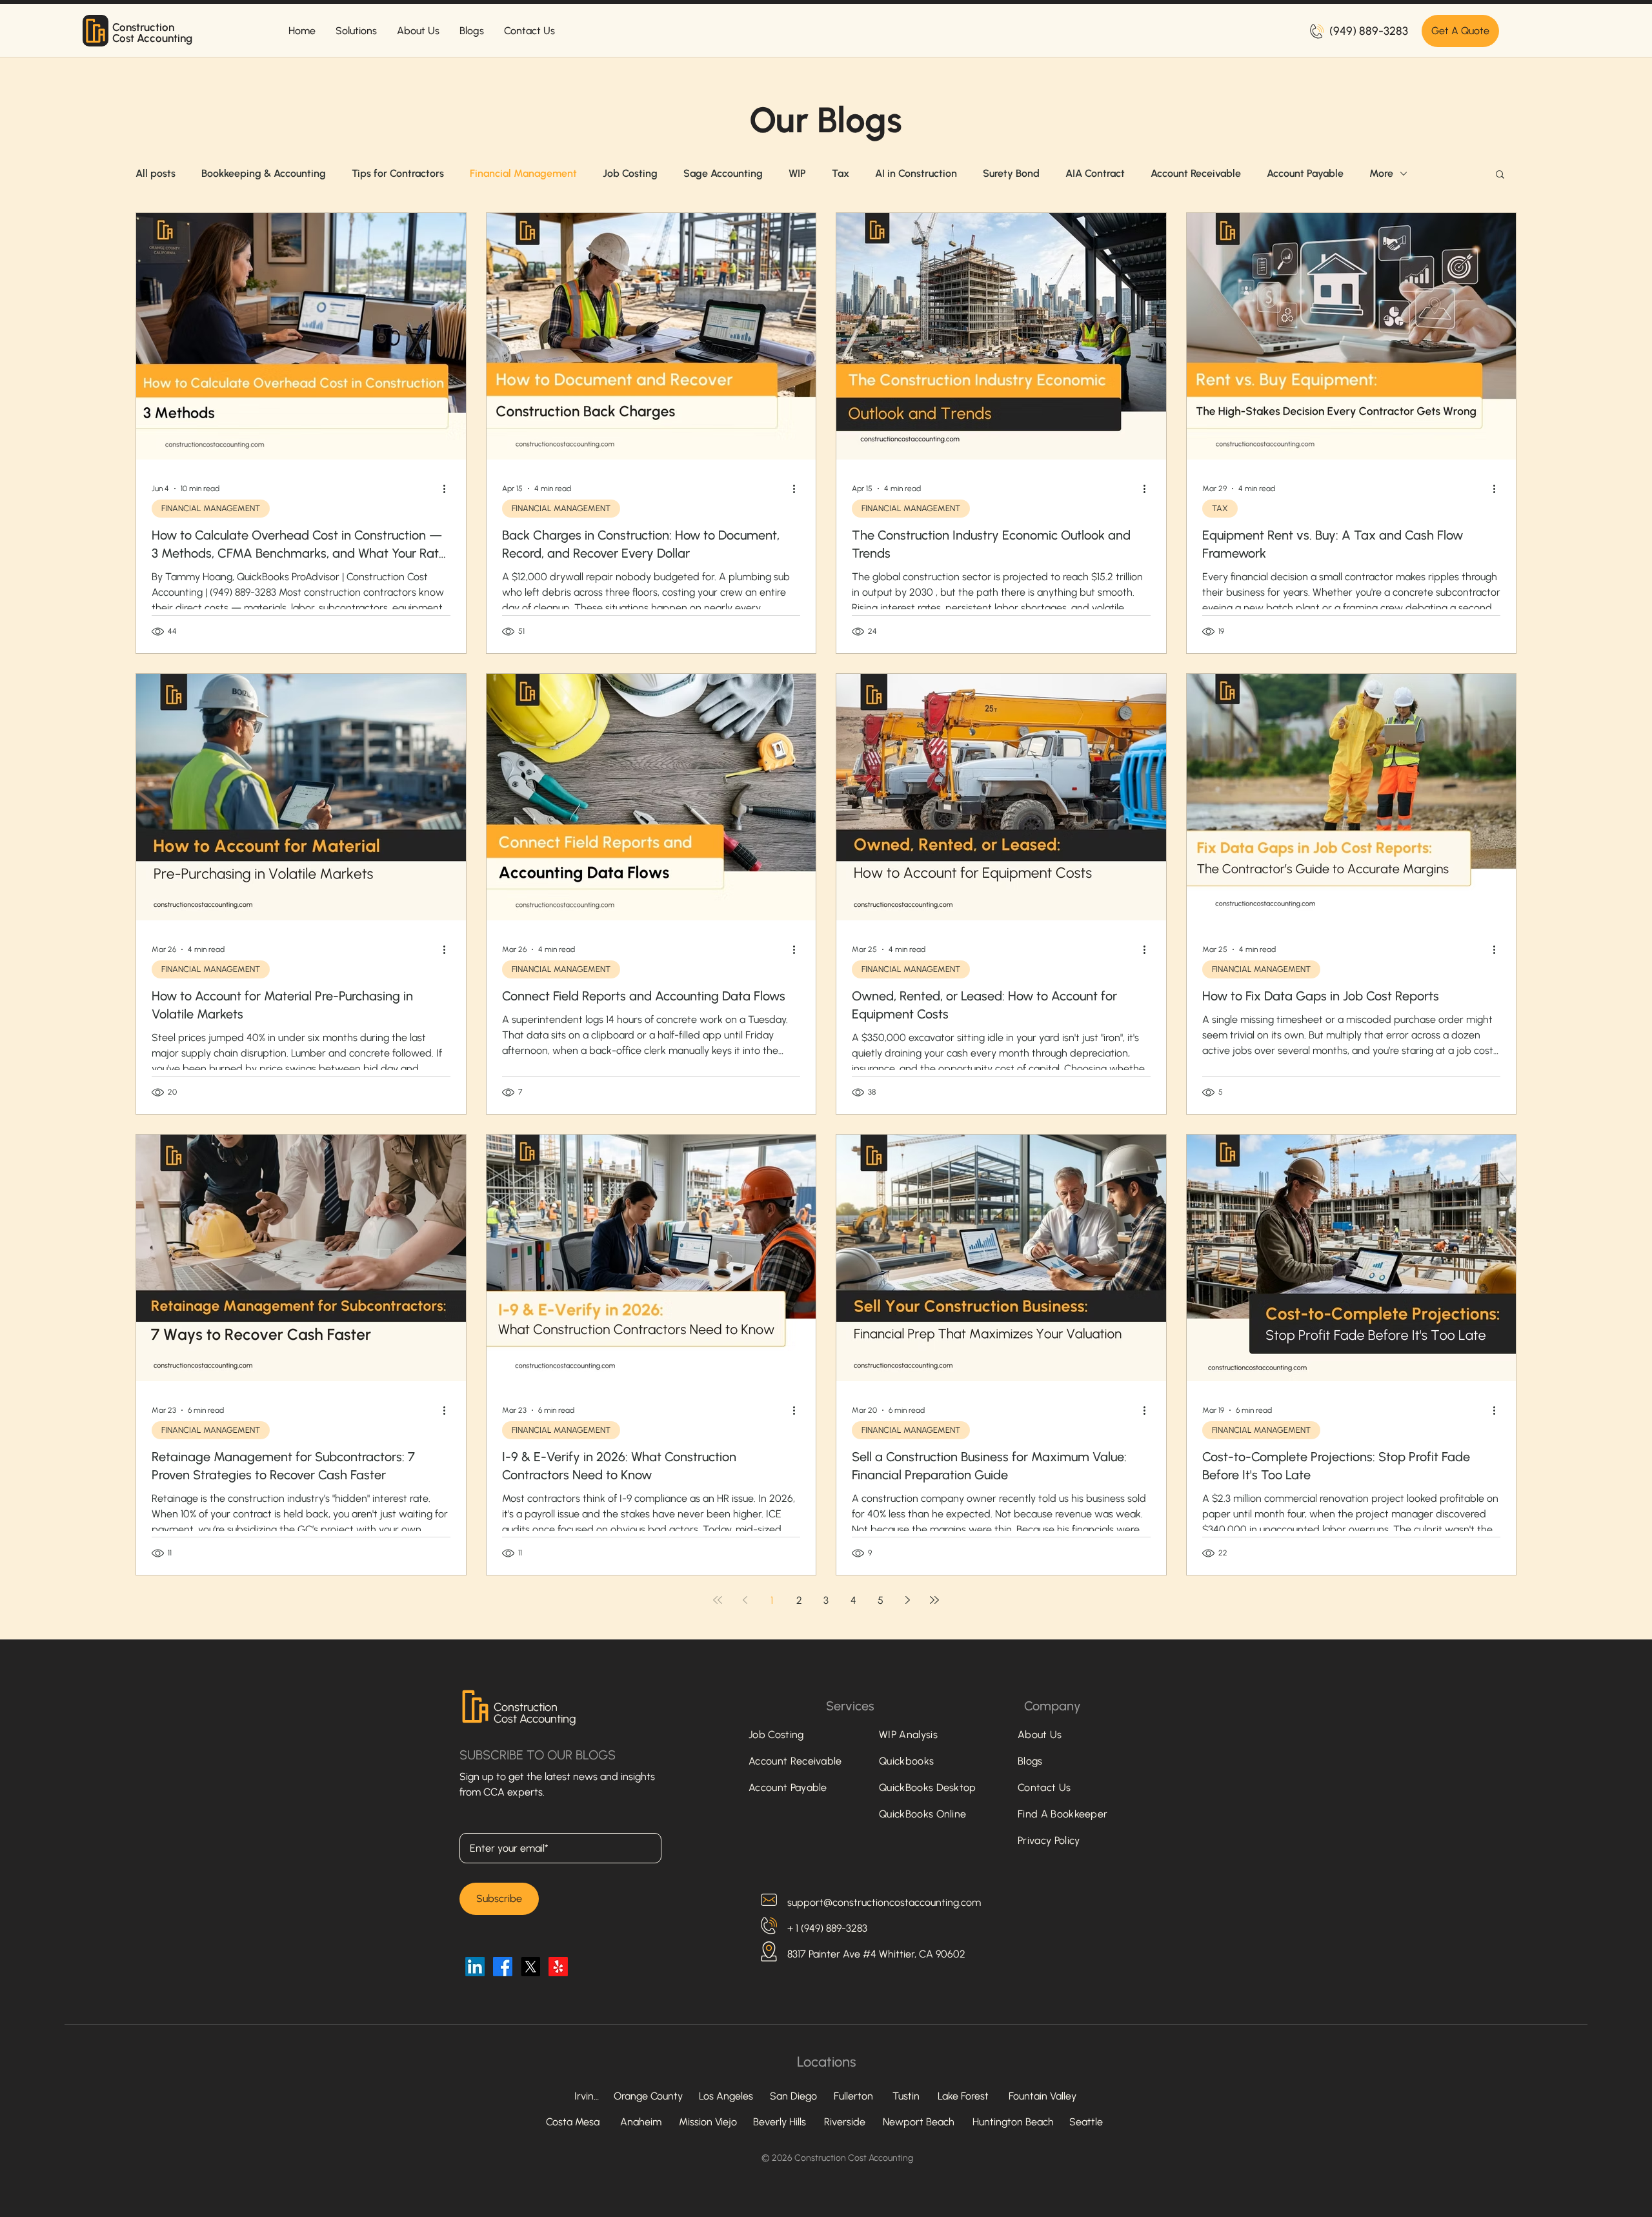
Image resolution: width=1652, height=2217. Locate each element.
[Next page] (907, 1600)
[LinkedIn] (475, 1967)
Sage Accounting (723, 173)
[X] (530, 1967)
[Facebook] (503, 1967)
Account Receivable (1196, 173)
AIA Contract (1095, 173)
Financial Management (523, 173)
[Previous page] (745, 1600)
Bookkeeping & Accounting (264, 173)
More (1381, 173)
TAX (1220, 508)
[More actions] (448, 489)
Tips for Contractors (398, 173)
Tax (841, 173)
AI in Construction (916, 173)
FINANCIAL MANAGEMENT (211, 508)
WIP (797, 173)
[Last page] (934, 1600)
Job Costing (630, 173)
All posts (156, 173)
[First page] (718, 1600)
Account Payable (1305, 173)
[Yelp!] (558, 1967)
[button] (1500, 175)
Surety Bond (1011, 173)
